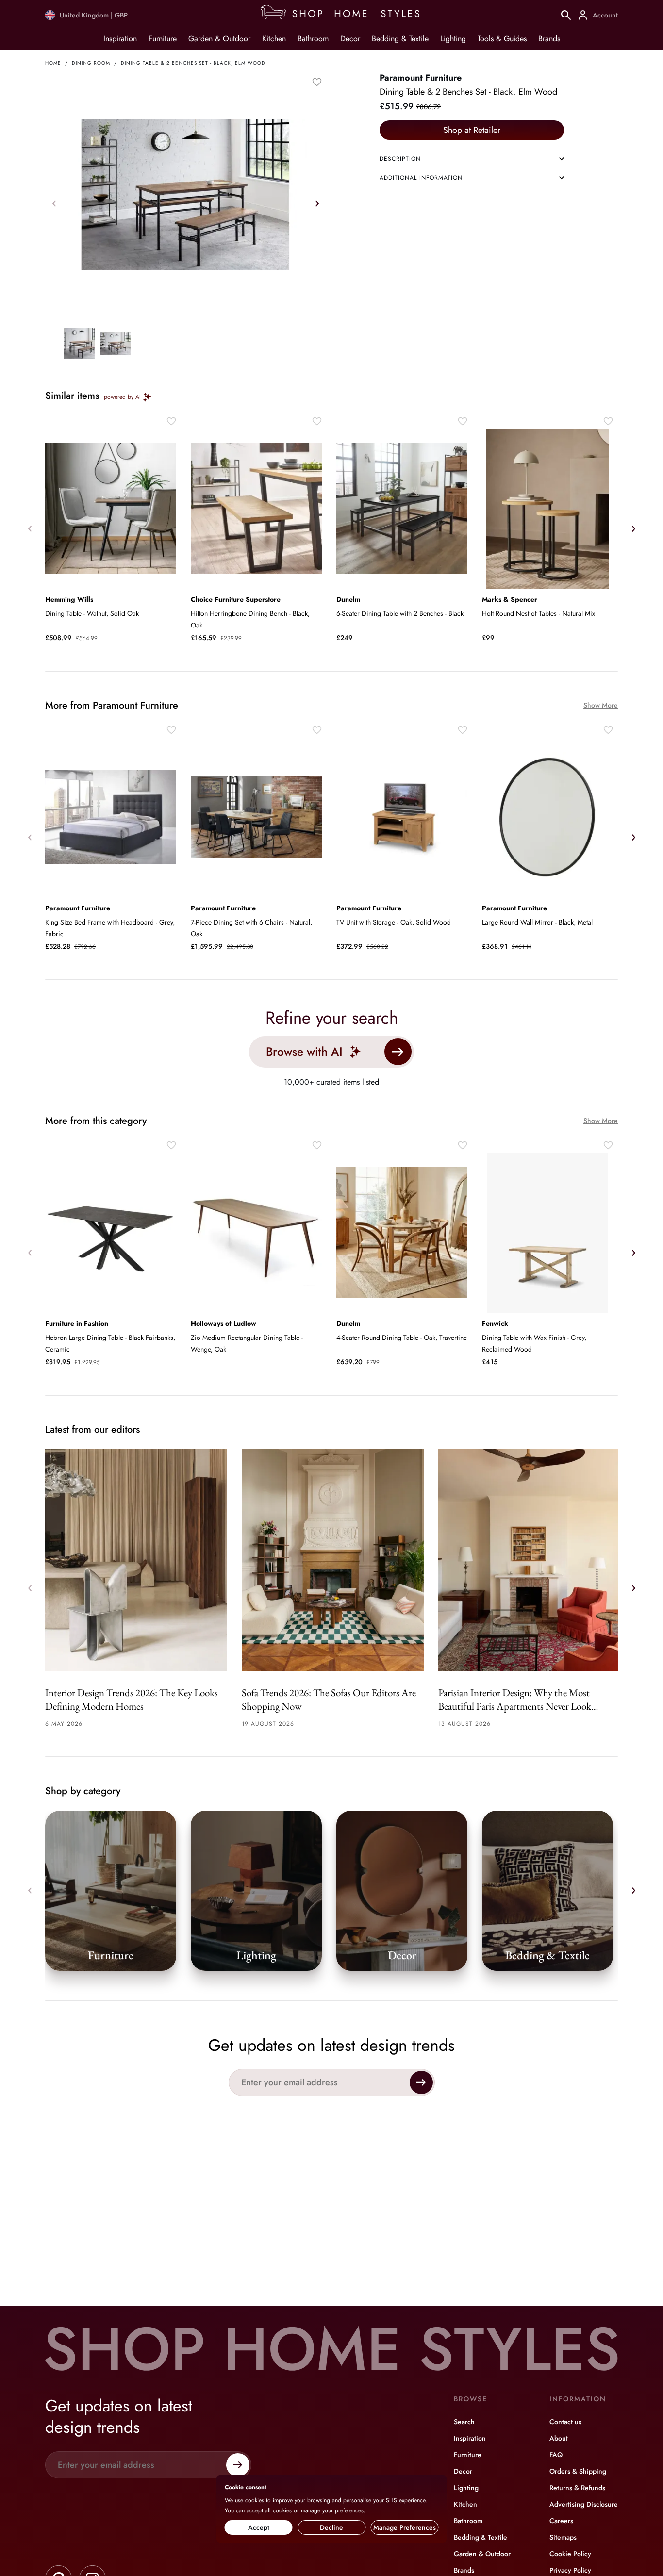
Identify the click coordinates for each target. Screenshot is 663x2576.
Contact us (565, 2422)
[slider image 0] (80, 345)
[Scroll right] (317, 203)
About (559, 2438)
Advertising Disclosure (584, 2504)
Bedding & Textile (400, 39)
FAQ (556, 2455)
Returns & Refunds (577, 2488)
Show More (601, 705)
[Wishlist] (317, 82)
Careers (561, 2521)
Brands (549, 39)
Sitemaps (563, 2537)
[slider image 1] (116, 345)
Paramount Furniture (421, 78)
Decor (350, 39)
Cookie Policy (570, 2554)
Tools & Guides (502, 39)
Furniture (163, 39)
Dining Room (91, 63)
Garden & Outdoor (219, 39)
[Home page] (344, 15)
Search (464, 2422)
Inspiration (120, 39)
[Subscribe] (421, 2082)
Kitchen (274, 39)
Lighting (453, 39)
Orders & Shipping (578, 2471)
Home (53, 63)
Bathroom (313, 39)
